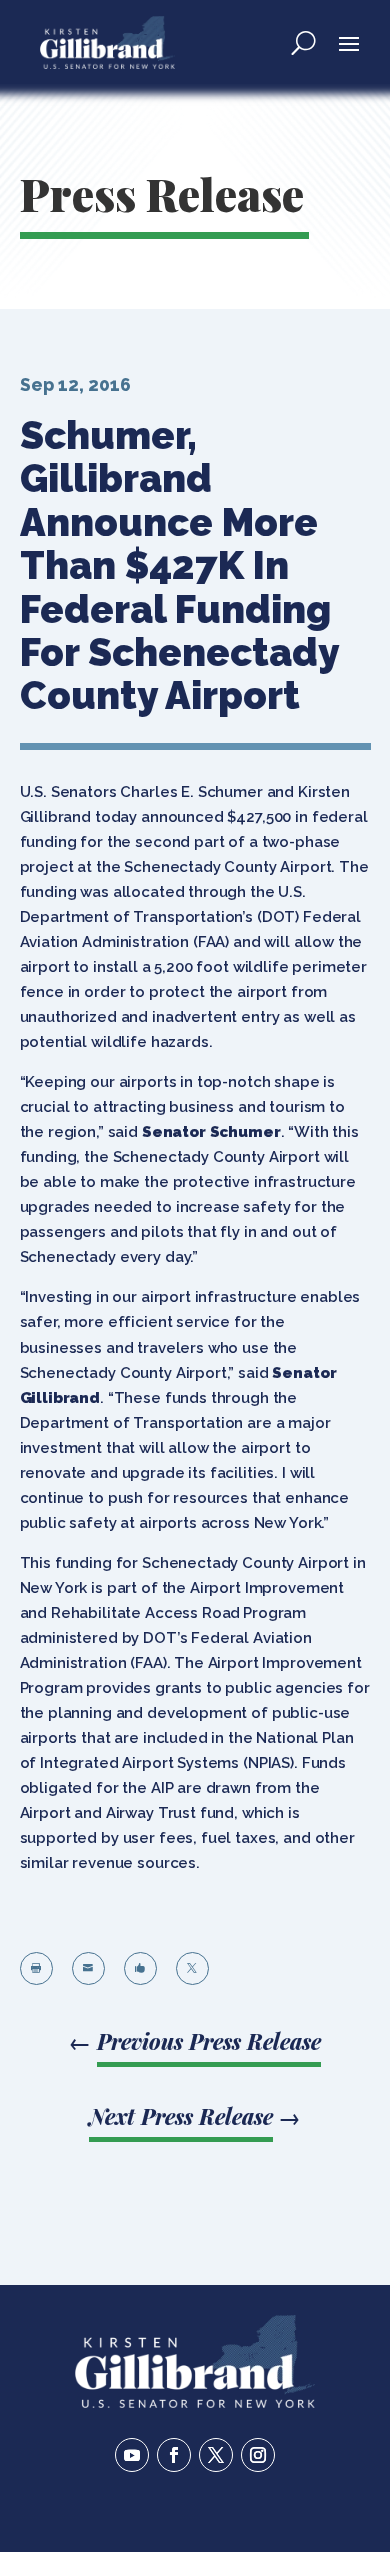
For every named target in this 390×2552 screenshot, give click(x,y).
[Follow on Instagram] (258, 2455)
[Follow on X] (216, 2455)
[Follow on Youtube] (132, 2455)
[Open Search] (303, 42)
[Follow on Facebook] (174, 2455)
